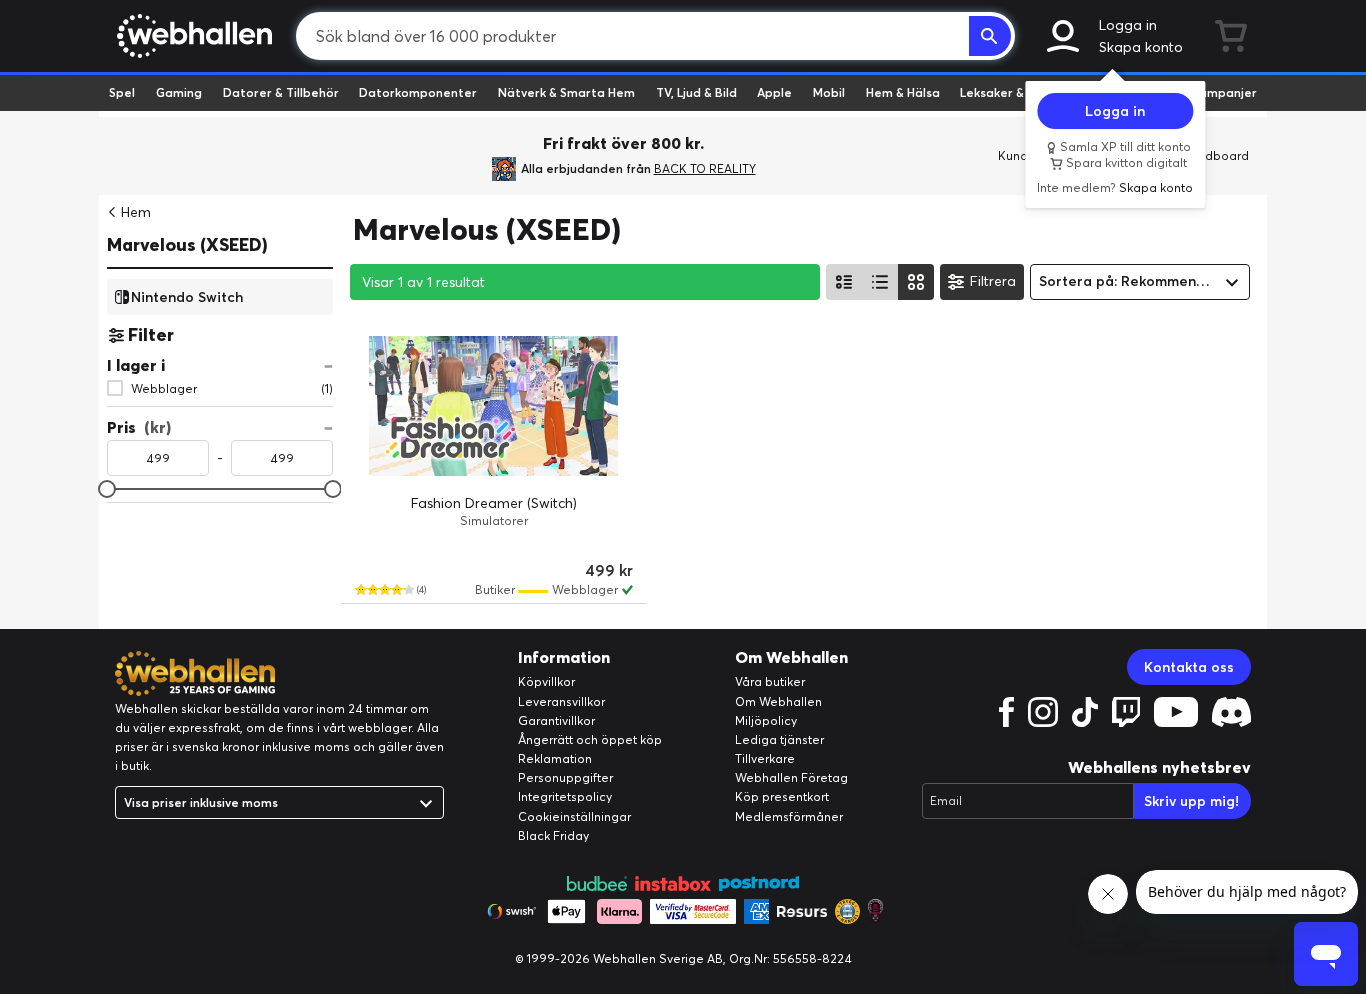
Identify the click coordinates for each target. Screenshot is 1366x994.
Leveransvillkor (561, 701)
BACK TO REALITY (705, 168)
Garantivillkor (556, 720)
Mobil (829, 92)
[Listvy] (844, 282)
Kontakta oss (1189, 667)
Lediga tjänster (779, 739)
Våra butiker (770, 681)
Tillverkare (765, 758)
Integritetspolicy (565, 796)
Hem (136, 212)
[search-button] (990, 36)
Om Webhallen (778, 701)
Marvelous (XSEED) (187, 244)
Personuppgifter (565, 777)
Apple (774, 92)
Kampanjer (1224, 92)
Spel (122, 92)
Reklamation (555, 758)
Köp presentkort (782, 796)
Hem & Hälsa (903, 92)
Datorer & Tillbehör (281, 92)
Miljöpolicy (766, 720)
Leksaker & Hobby (1012, 92)
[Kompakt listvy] (880, 282)
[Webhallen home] (191, 36)
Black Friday (553, 835)
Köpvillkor (546, 681)
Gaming (179, 92)
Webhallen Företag (791, 777)
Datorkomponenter (418, 92)
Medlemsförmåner (789, 816)
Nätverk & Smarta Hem (566, 92)
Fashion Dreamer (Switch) (494, 503)
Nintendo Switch (187, 296)
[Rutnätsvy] (916, 282)
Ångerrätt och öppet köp (590, 739)
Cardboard (1216, 155)
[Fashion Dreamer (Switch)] (494, 406)
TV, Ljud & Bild (696, 92)
